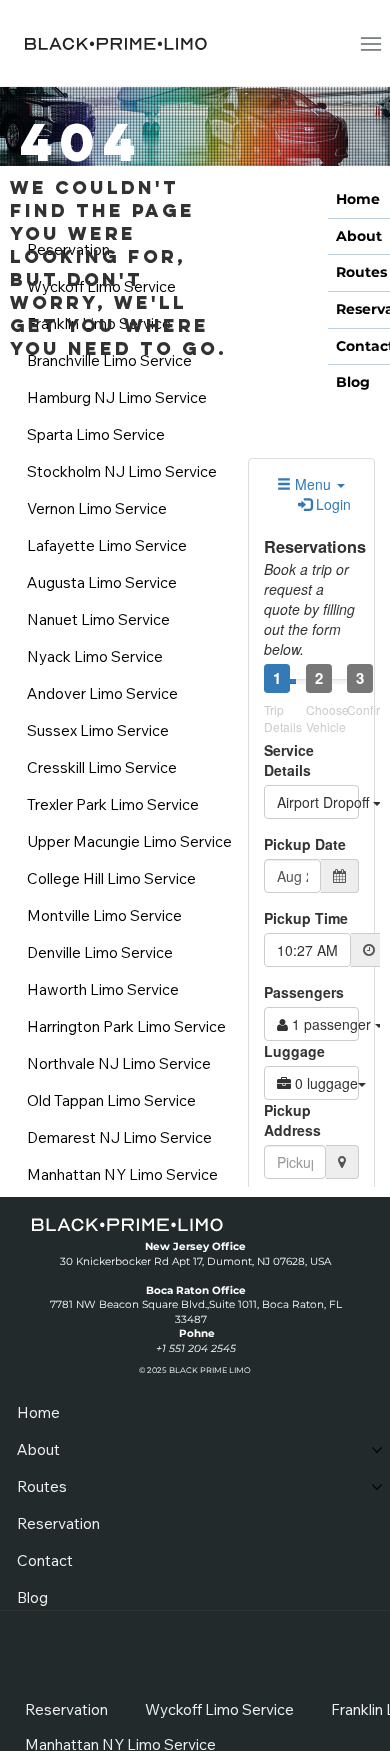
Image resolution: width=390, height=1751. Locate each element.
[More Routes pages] (377, 1487)
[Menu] (371, 43)
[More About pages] (377, 1450)
